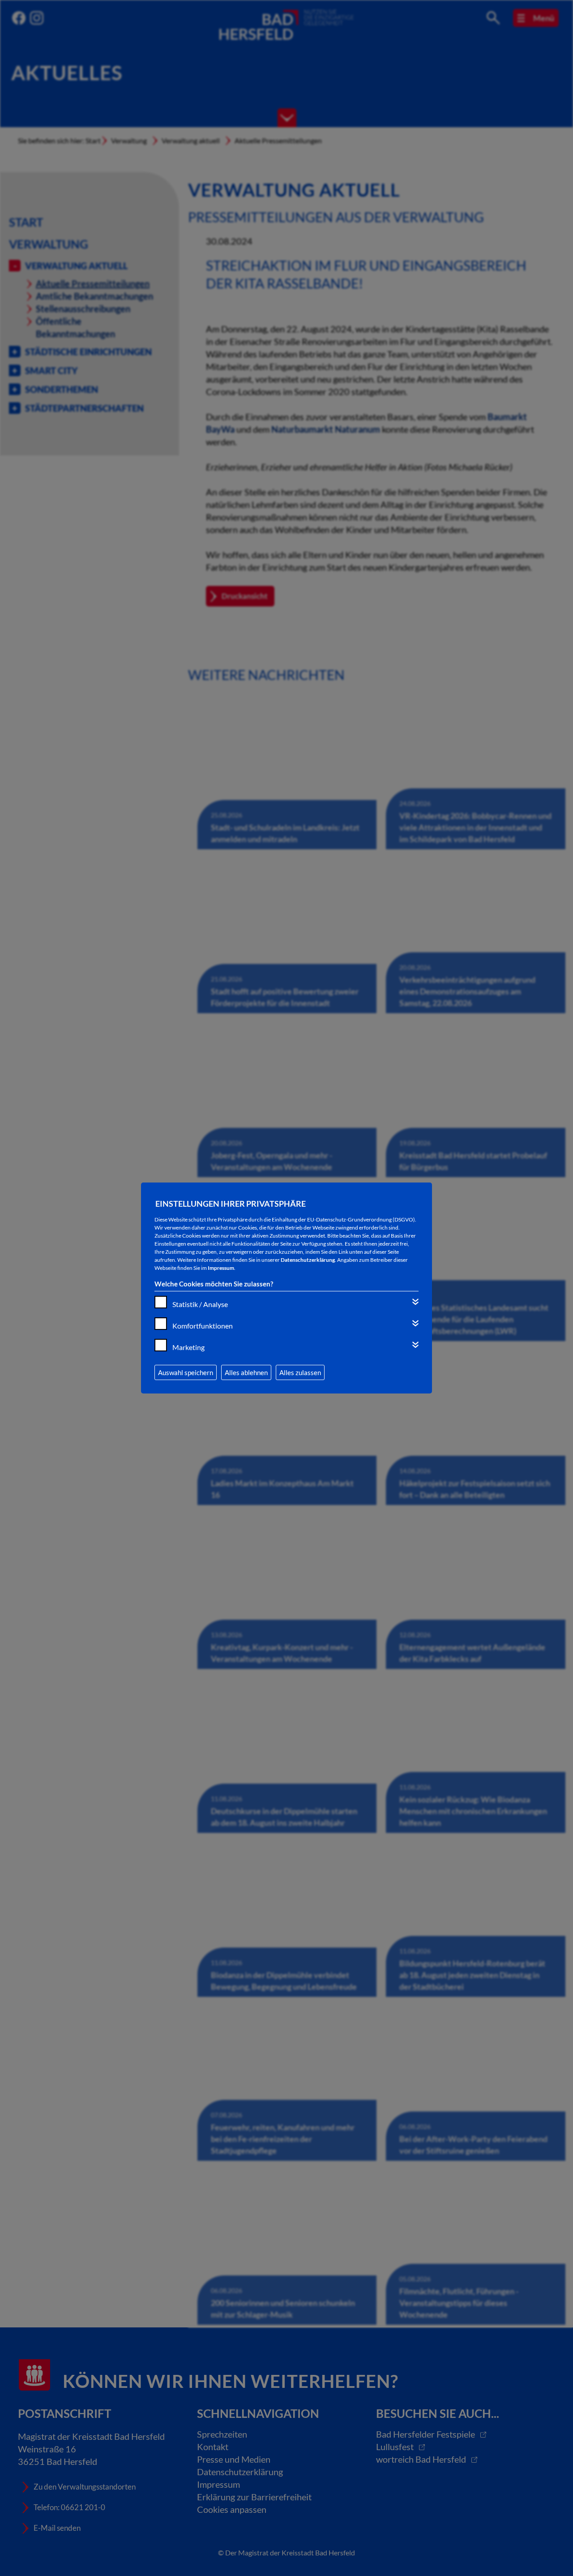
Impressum (221, 1268)
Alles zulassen (300, 1372)
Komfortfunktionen (203, 1326)
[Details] (415, 1302)
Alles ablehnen (246, 1372)
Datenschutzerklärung (308, 1260)
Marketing (188, 1347)
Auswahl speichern (186, 1372)
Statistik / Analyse (200, 1304)
